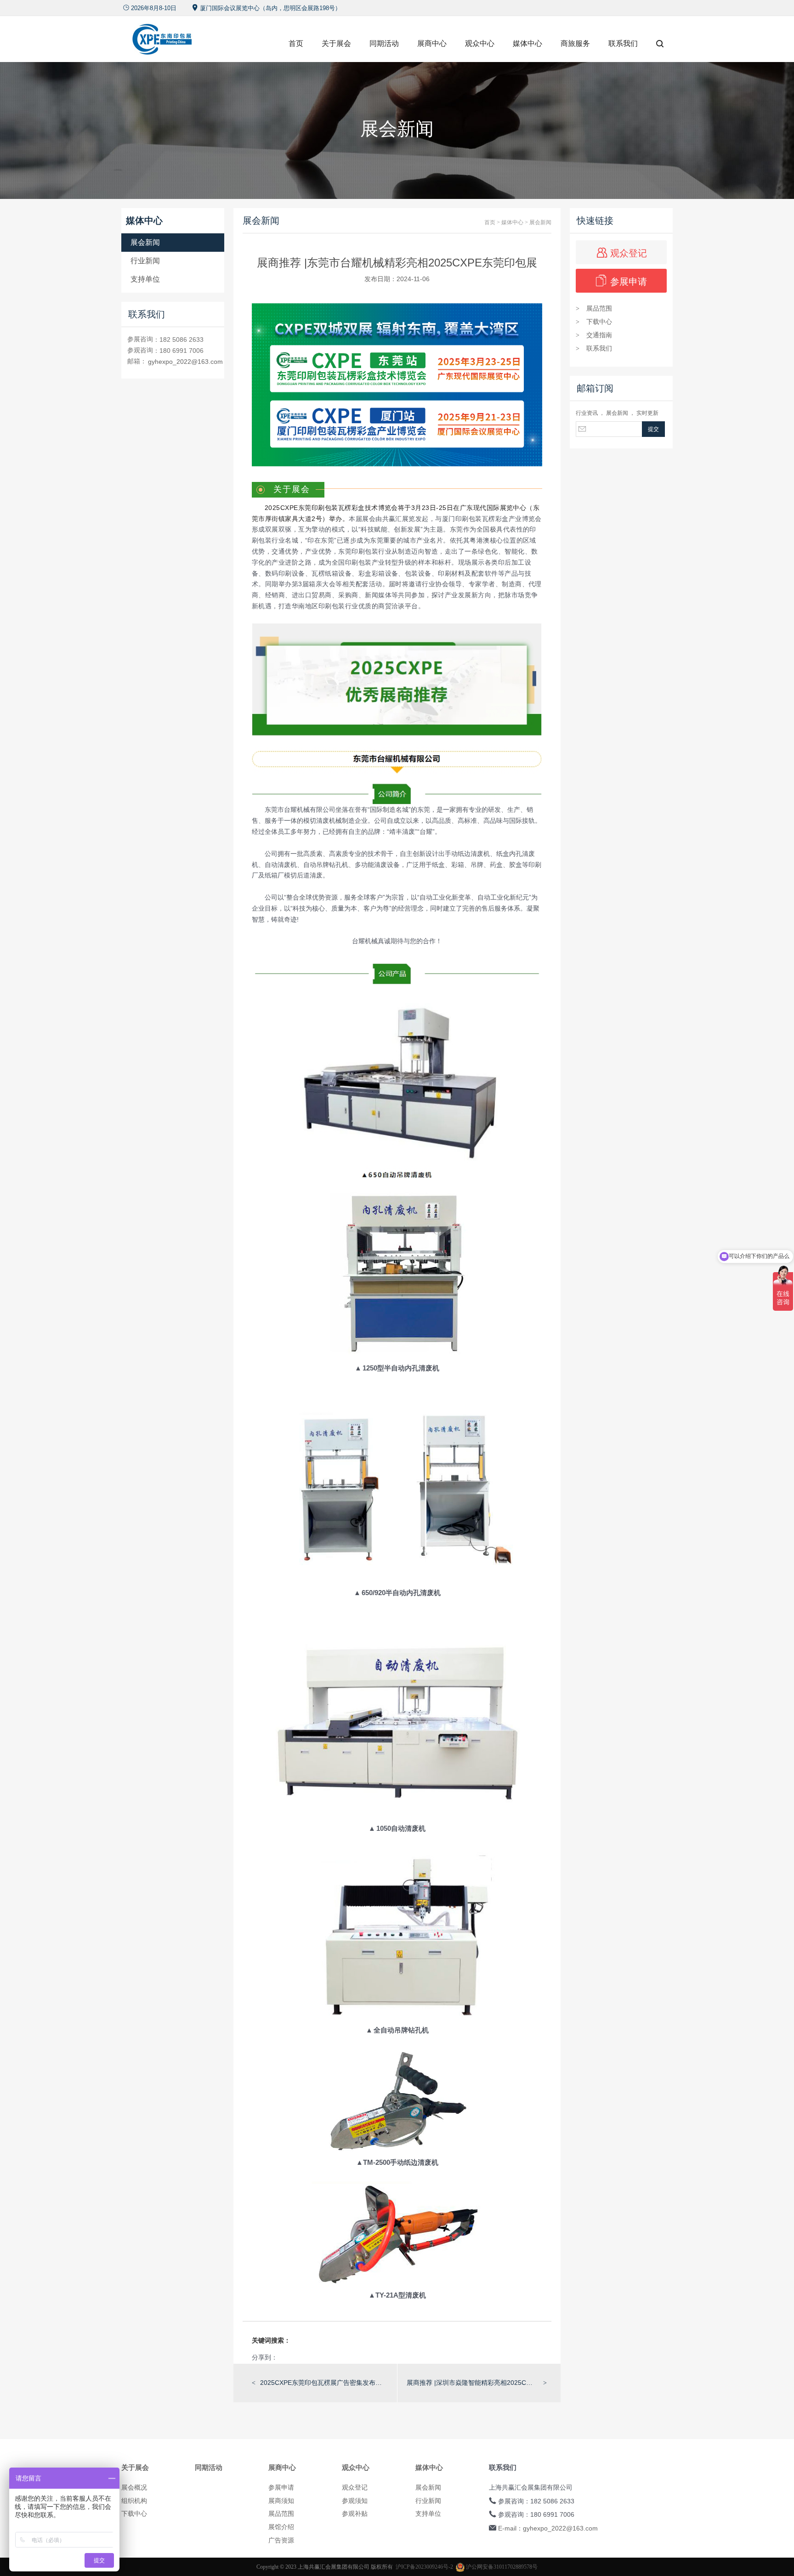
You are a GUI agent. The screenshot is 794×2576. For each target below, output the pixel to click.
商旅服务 (575, 43)
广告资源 (281, 2540)
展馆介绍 (281, 2527)
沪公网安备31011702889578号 (501, 2567)
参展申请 (621, 281)
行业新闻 (145, 261)
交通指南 (594, 335)
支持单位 (145, 279)
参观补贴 (355, 2514)
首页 (296, 43)
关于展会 (336, 43)
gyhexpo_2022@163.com (185, 362)
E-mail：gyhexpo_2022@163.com (548, 2528)
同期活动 (384, 43)
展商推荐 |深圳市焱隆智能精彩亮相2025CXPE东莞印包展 (471, 2383)
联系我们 (623, 43)
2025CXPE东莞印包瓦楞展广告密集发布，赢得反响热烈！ (324, 2383)
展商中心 (432, 43)
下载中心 (594, 322)
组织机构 (134, 2501)
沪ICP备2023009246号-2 (424, 2567)
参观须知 (355, 2501)
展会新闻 (145, 242)
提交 (653, 429)
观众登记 (621, 252)
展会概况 (134, 2487)
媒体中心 (527, 43)
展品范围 (594, 308)
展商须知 (281, 2501)
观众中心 (480, 43)
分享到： (265, 2357)
